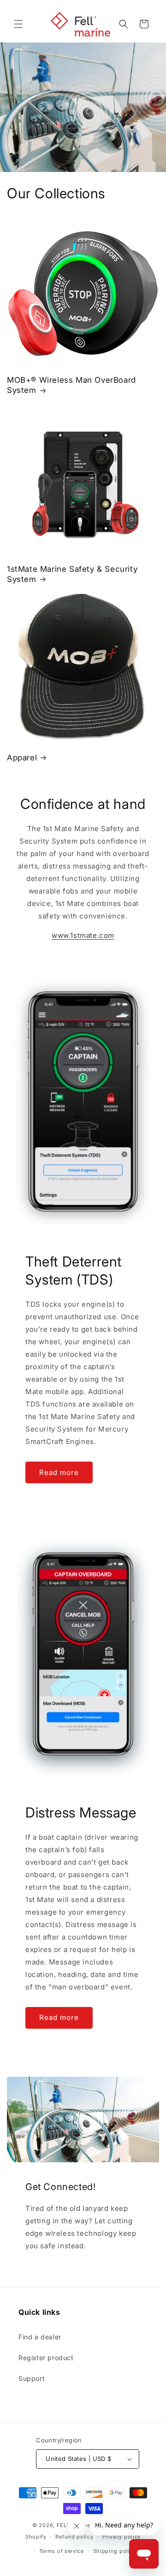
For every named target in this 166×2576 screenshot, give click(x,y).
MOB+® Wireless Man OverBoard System (71, 385)
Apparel (22, 758)
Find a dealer (40, 2337)
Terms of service (62, 2551)
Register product (46, 2358)
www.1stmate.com (83, 935)
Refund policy (74, 2537)
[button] (18, 24)
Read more (59, 1472)
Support (32, 2378)
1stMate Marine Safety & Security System (72, 574)
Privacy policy (122, 2537)
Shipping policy (115, 2551)
